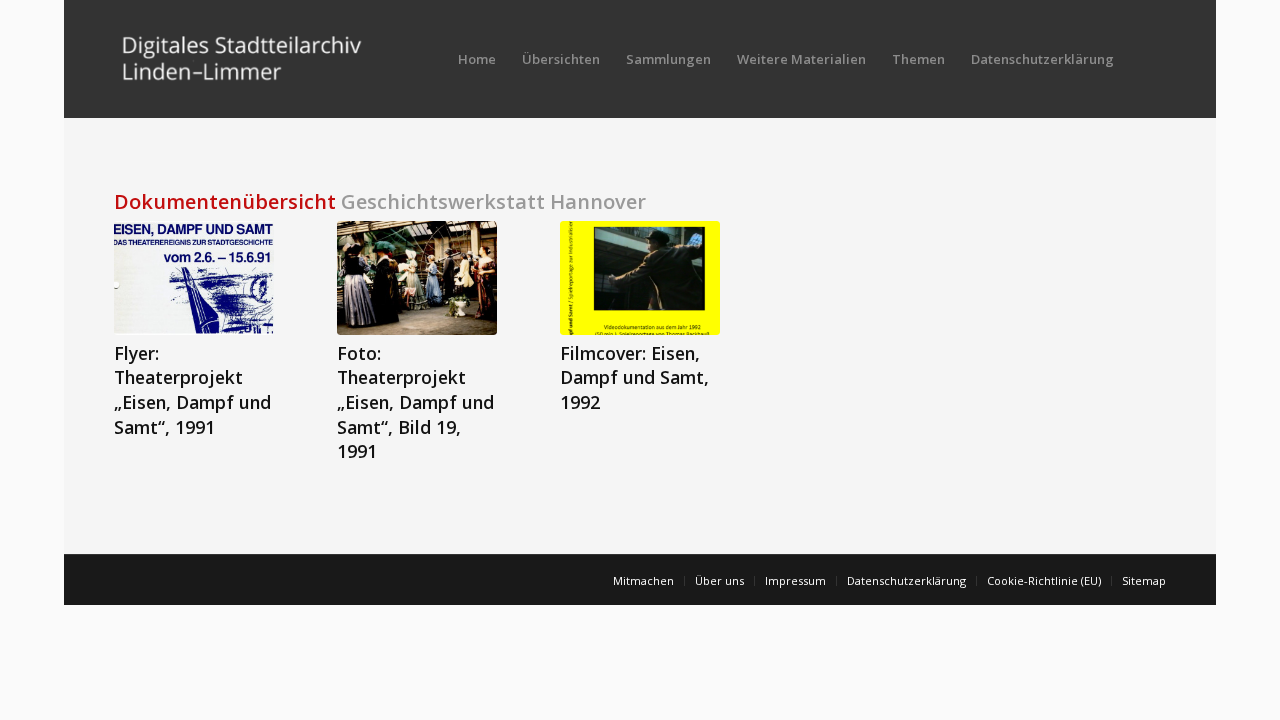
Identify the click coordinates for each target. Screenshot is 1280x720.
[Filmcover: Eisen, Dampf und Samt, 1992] (640, 278)
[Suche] (1146, 59)
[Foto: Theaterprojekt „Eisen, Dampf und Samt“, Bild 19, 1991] (417, 278)
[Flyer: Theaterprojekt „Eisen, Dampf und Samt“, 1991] (194, 278)
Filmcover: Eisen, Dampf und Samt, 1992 (634, 377)
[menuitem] (477, 59)
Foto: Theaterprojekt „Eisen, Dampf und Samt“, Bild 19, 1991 (415, 402)
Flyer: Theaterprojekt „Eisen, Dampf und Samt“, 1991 (192, 390)
